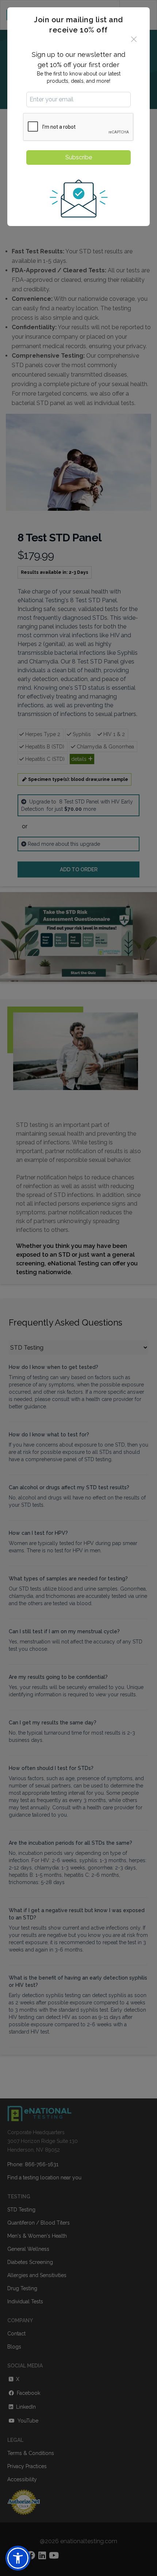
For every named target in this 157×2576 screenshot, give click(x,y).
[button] (18, 2558)
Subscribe (79, 157)
